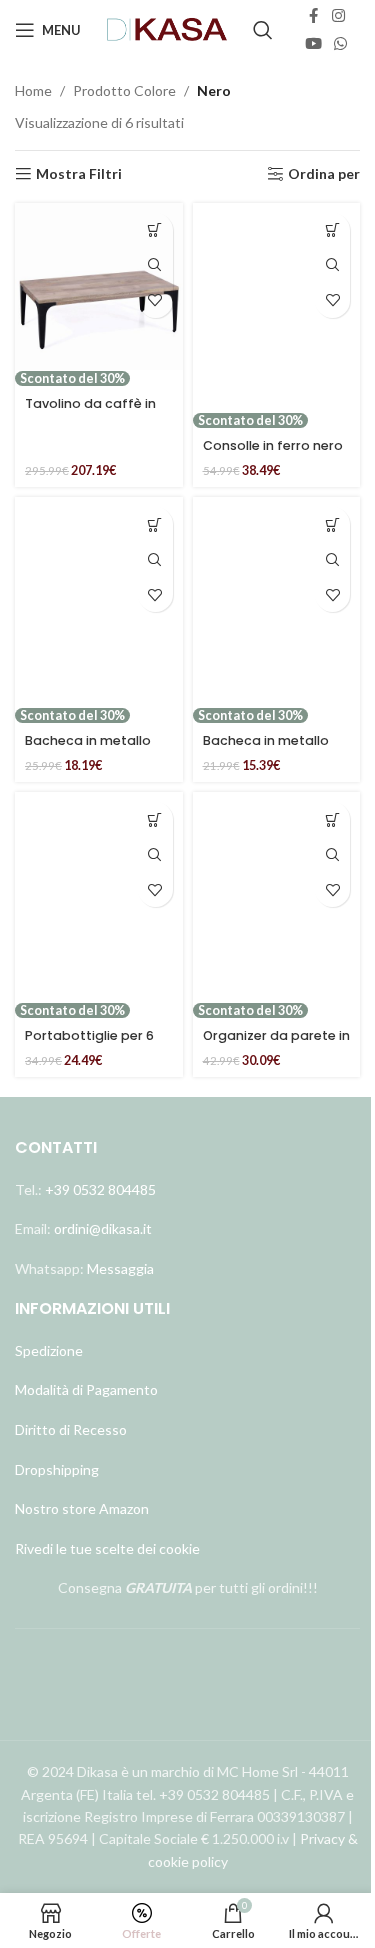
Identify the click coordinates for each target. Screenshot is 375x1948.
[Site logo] (168, 28)
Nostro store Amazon (82, 1508)
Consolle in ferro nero (273, 445)
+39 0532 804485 (100, 1189)
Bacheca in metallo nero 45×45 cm (266, 749)
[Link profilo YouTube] (313, 44)
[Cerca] (263, 30)
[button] (155, 230)
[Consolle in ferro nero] (277, 308)
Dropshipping (57, 1469)
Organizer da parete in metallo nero (276, 1044)
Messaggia (119, 1268)
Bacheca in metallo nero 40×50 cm (88, 749)
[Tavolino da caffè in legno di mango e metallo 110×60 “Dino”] (99, 287)
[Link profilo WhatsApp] (340, 44)
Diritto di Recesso (71, 1429)
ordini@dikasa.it (103, 1228)
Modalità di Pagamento (86, 1389)
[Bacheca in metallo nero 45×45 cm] (277, 602)
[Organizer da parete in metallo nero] (277, 897)
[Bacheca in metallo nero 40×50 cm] (99, 602)
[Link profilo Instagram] (338, 16)
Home (33, 90)
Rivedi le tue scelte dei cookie (107, 1548)
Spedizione (49, 1350)
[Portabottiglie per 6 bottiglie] (99, 897)
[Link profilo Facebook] (314, 16)
